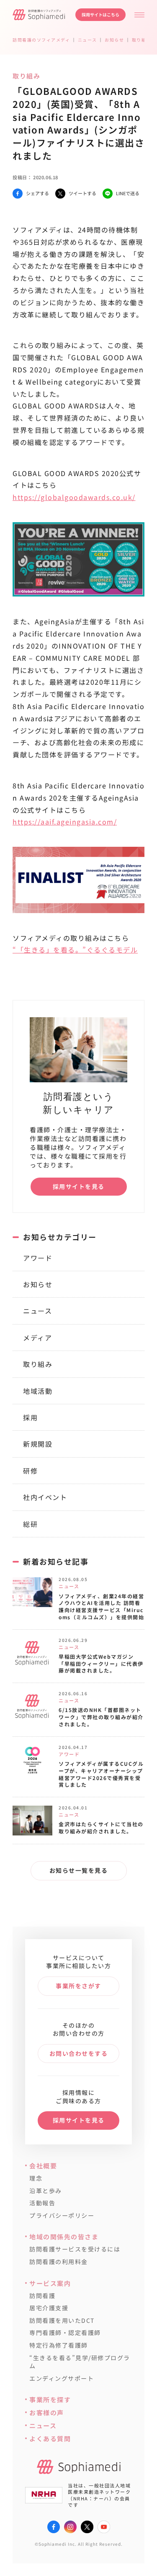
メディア (37, 1338)
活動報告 (42, 2203)
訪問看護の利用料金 (59, 2262)
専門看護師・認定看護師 (65, 2333)
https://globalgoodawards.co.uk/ (74, 497)
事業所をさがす (78, 1986)
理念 (36, 2178)
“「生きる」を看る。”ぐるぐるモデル (75, 950)
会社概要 (43, 2166)
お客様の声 (47, 2412)
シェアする (37, 193)
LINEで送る (128, 193)
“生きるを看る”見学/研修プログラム (80, 2362)
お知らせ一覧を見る (79, 1870)
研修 (30, 1471)
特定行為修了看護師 (59, 2345)
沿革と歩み (46, 2191)
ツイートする (82, 193)
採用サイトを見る (79, 1186)
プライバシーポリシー (62, 2216)
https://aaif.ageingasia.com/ (65, 822)
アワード (38, 1258)
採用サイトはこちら (100, 14)
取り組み (38, 1364)
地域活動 (38, 1391)
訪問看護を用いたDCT (62, 2321)
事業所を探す (50, 2399)
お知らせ (38, 1284)
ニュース (37, 1311)
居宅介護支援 (49, 2308)
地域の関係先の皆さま (64, 2237)
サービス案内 (50, 2283)
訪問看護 (42, 2296)
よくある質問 (50, 2439)
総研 (30, 1524)
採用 (30, 1417)
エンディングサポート (62, 2378)
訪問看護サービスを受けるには (75, 2249)
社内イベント (45, 1497)
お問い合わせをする (79, 2053)
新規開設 (38, 1444)
